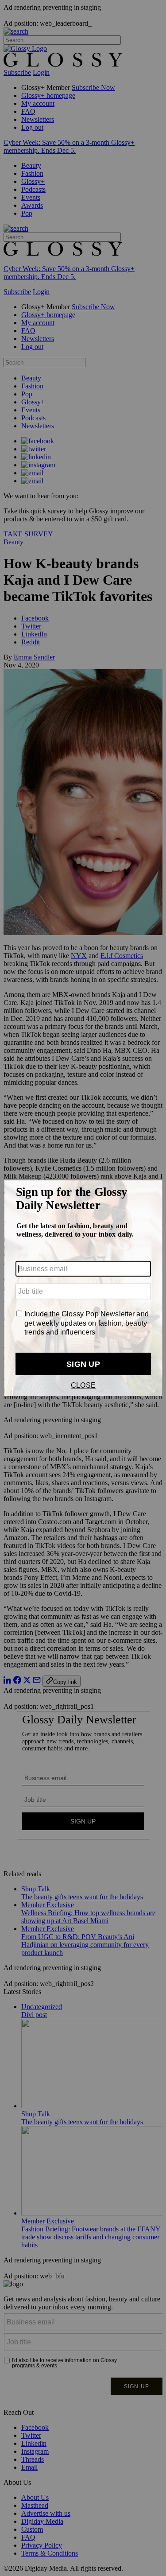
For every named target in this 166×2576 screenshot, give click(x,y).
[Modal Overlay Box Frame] (83, 1288)
